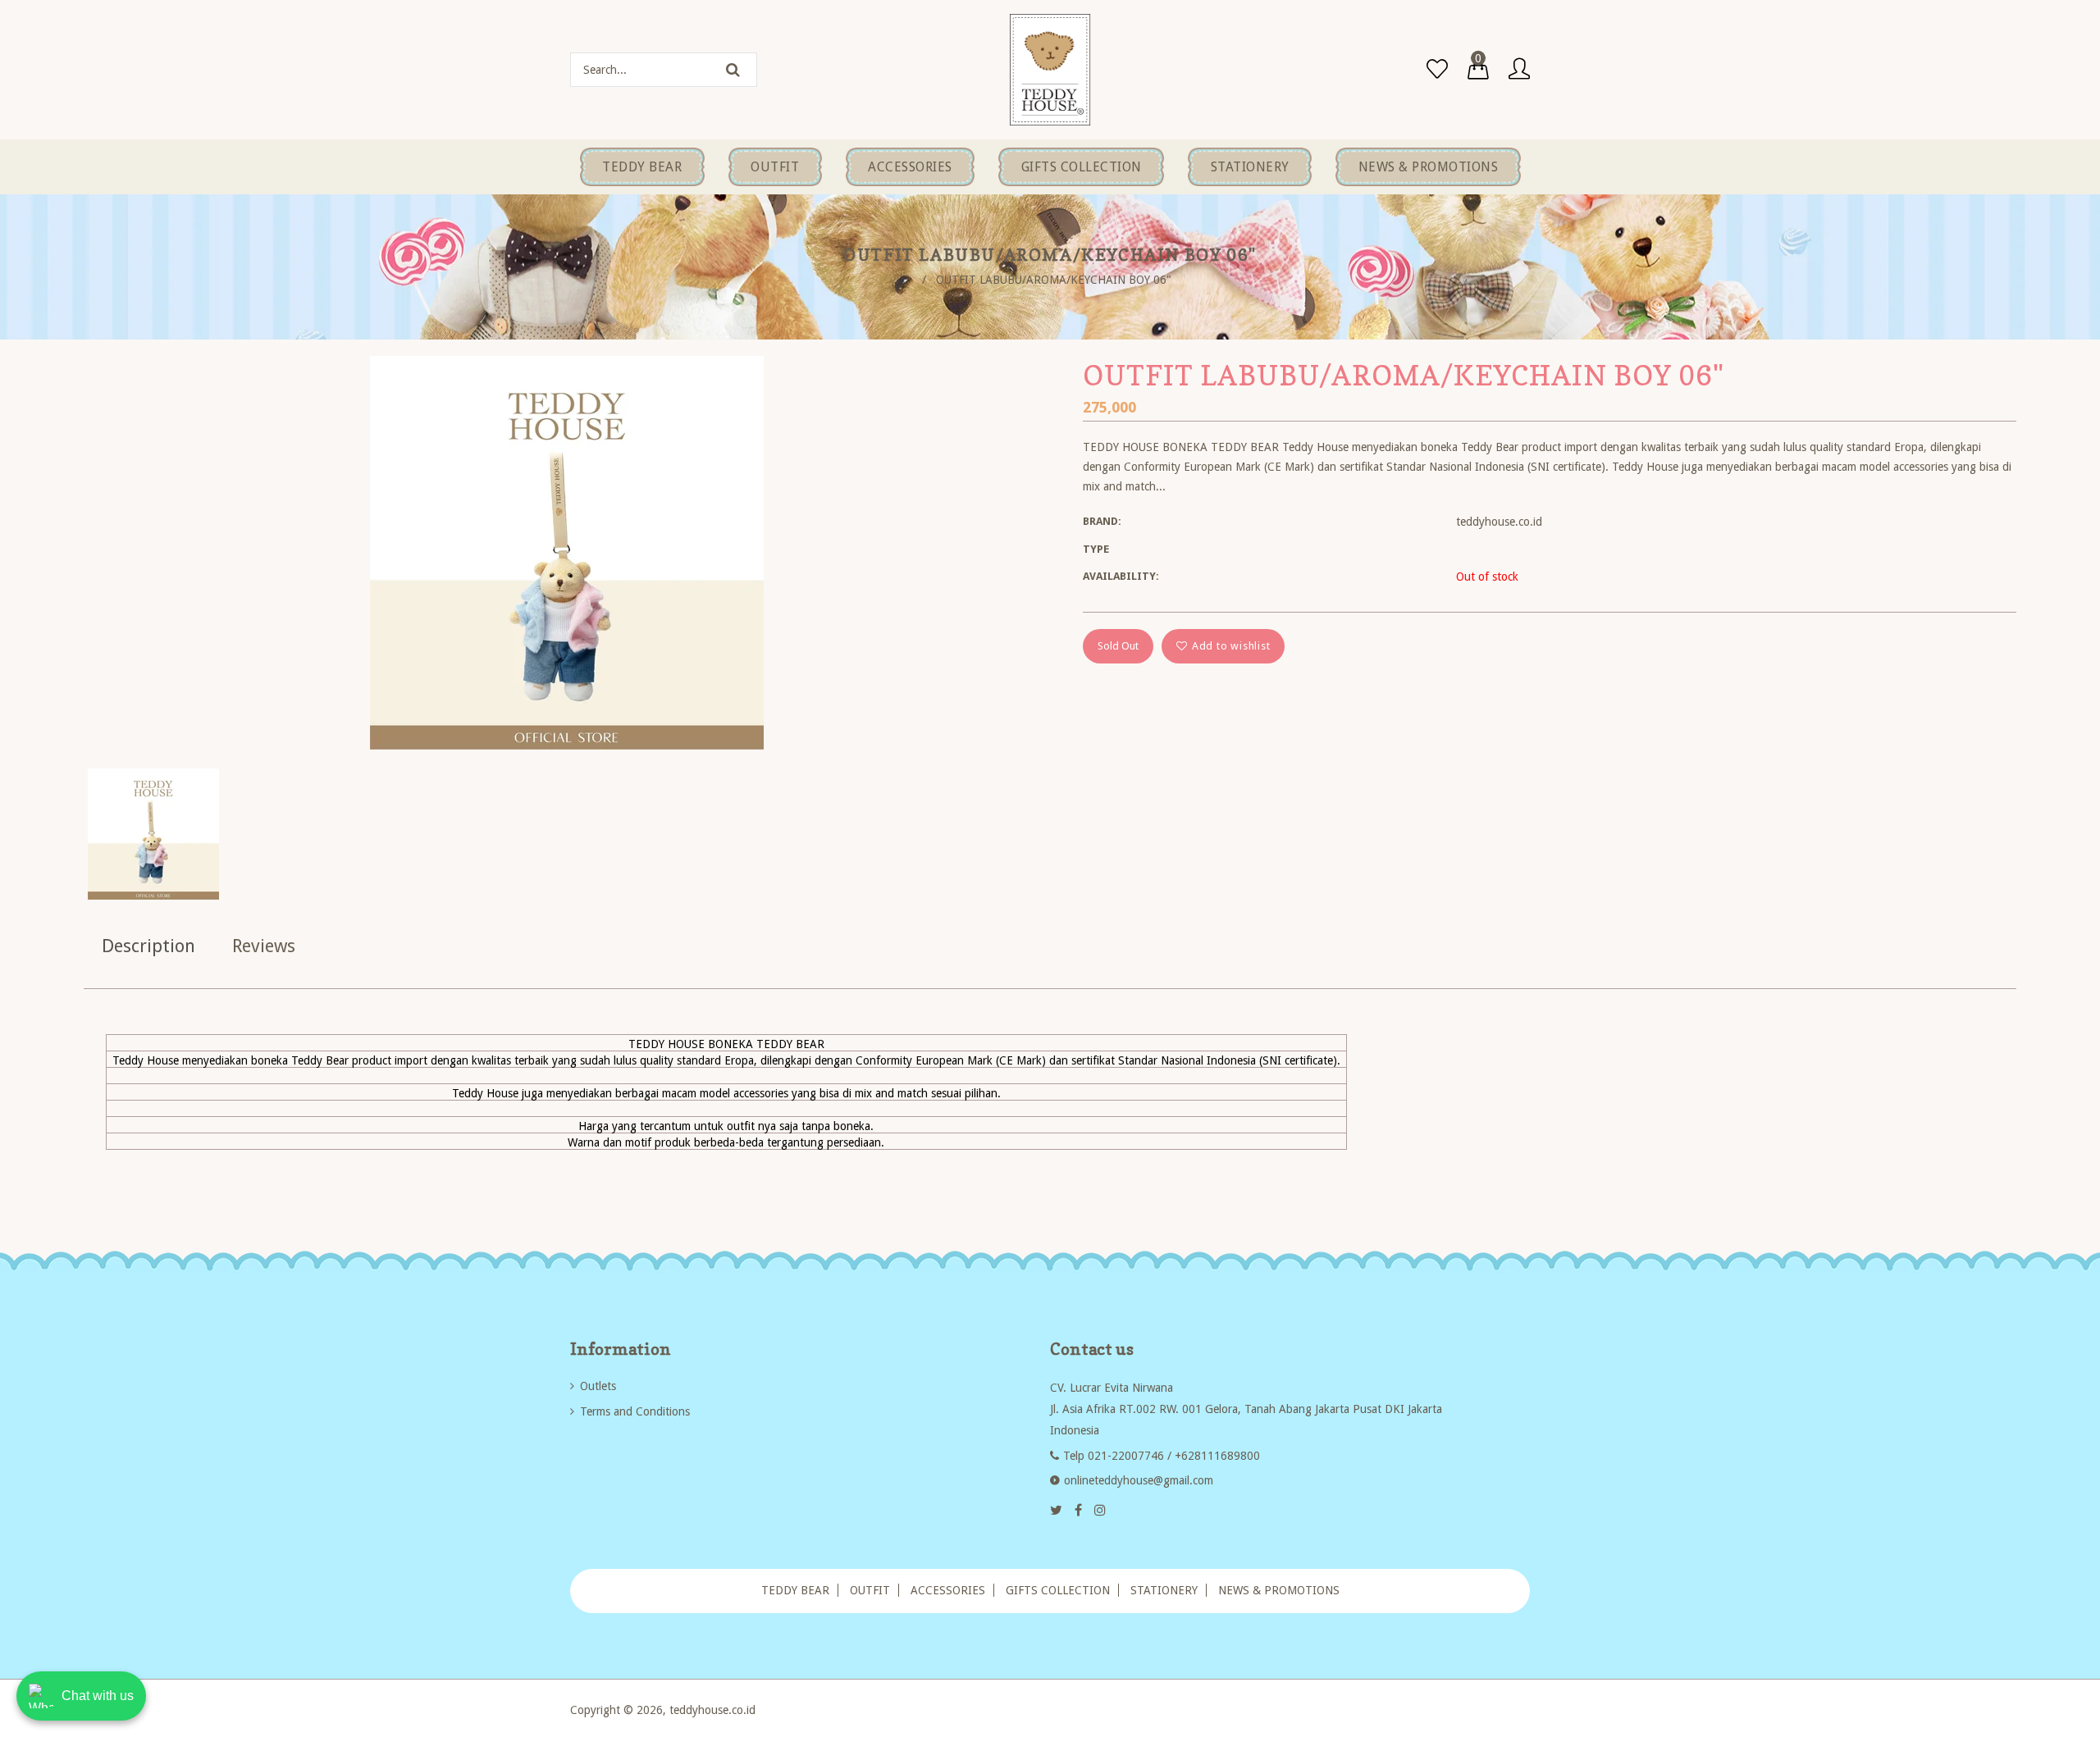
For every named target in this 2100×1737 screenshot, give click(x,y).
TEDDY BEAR (795, 1590)
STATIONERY (1164, 1590)
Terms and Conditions (635, 1411)
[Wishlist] (1437, 70)
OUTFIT (870, 1590)
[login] (1519, 70)
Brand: (1102, 521)
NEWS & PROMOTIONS (1279, 1590)
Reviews (264, 946)
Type (1096, 549)
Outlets (598, 1386)
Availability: (1121, 576)
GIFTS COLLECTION (1058, 1590)
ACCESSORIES (948, 1590)
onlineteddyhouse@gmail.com (1139, 1480)
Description (148, 946)
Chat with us (98, 1696)
